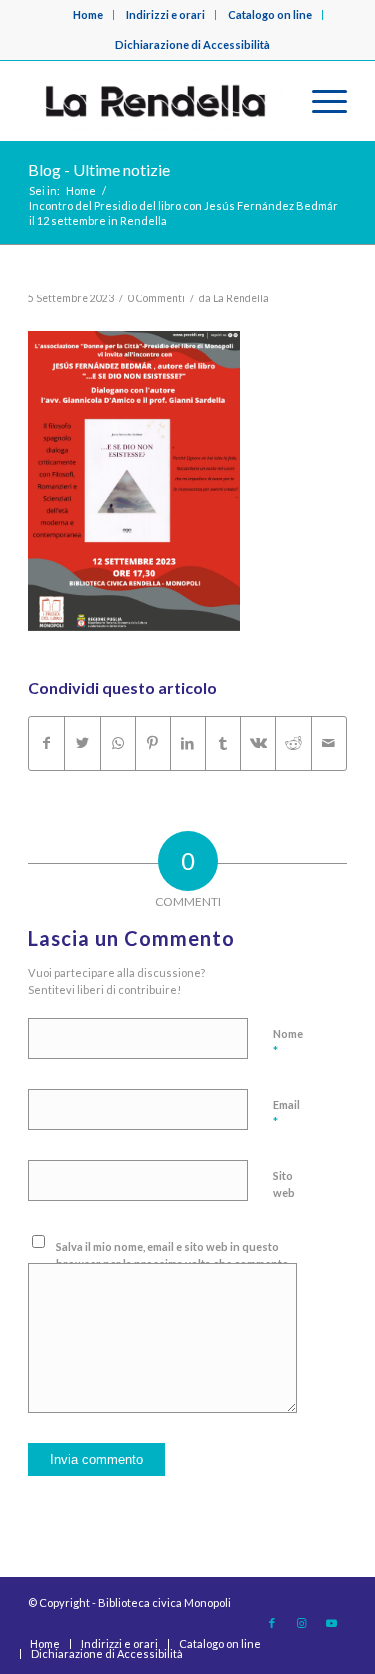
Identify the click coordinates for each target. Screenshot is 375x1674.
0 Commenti (156, 298)
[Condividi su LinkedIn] (188, 743)
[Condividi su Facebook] (46, 743)
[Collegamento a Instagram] (302, 1623)
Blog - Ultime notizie (99, 169)
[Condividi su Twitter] (82, 743)
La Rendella (241, 298)
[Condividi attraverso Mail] (329, 743)
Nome (288, 1043)
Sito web (284, 1184)
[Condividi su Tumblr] (223, 743)
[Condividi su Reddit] (293, 743)
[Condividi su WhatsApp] (118, 743)
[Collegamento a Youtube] (332, 1623)
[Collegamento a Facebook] (272, 1623)
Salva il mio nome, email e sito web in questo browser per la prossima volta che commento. (173, 1255)
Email (286, 1114)
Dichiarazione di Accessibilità (192, 44)
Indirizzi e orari (165, 14)
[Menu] (319, 101)
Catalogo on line (270, 14)
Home (88, 14)
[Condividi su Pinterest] (153, 743)
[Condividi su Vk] (258, 743)
